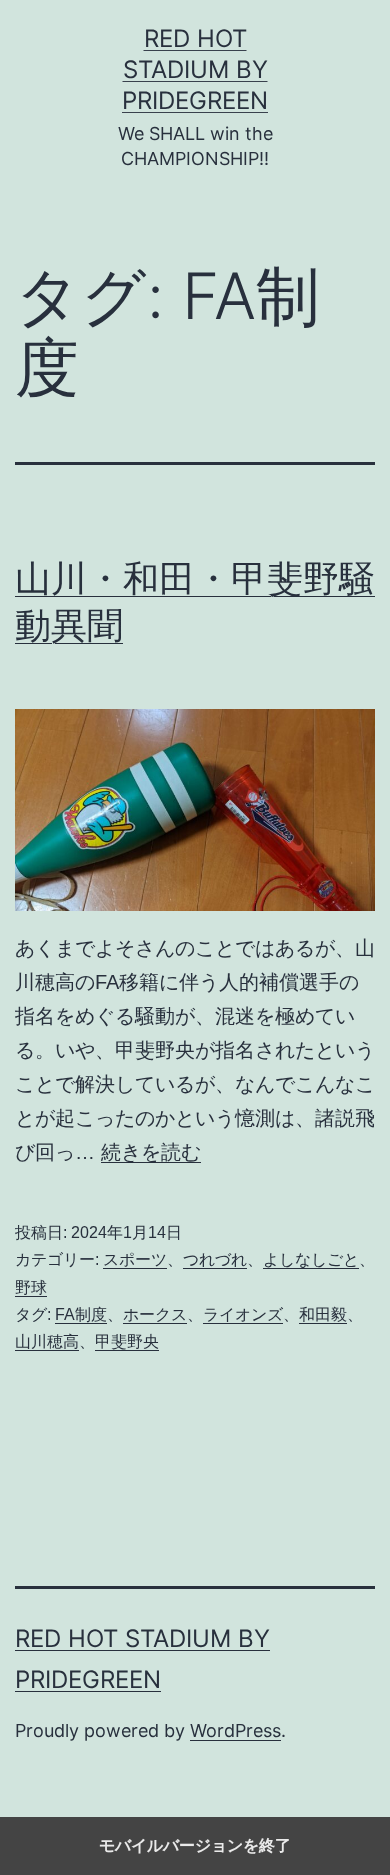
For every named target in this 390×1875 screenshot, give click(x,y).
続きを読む (151, 1152)
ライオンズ (243, 1314)
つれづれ (215, 1259)
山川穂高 (47, 1341)
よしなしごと (311, 1259)
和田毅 (323, 1314)
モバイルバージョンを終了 (195, 1845)
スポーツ (135, 1259)
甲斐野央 (127, 1341)
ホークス (155, 1314)
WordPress (235, 1730)
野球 (31, 1287)
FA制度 (81, 1314)
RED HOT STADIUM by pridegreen (195, 69)
